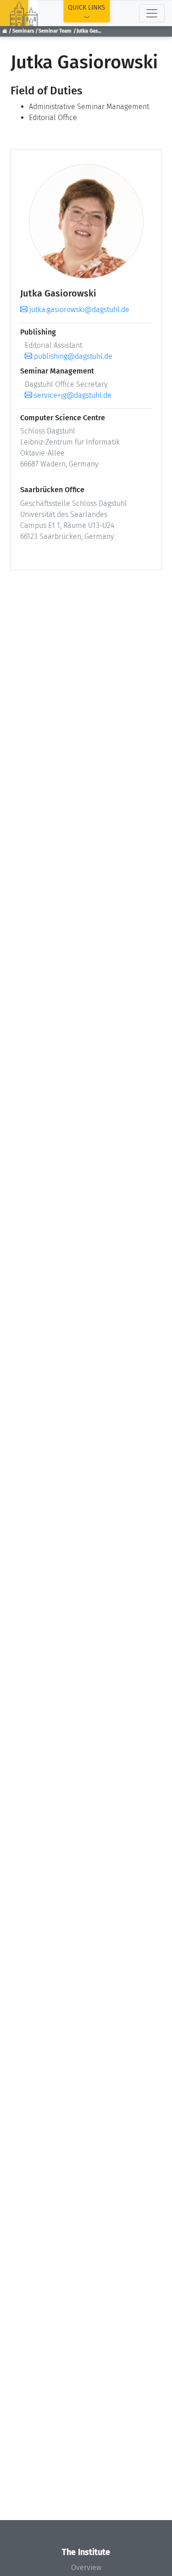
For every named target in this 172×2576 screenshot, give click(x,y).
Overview (86, 2568)
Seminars (23, 31)
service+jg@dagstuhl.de (72, 395)
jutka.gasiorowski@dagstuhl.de (78, 310)
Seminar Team (55, 31)
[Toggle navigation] (152, 13)
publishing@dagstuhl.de (72, 356)
